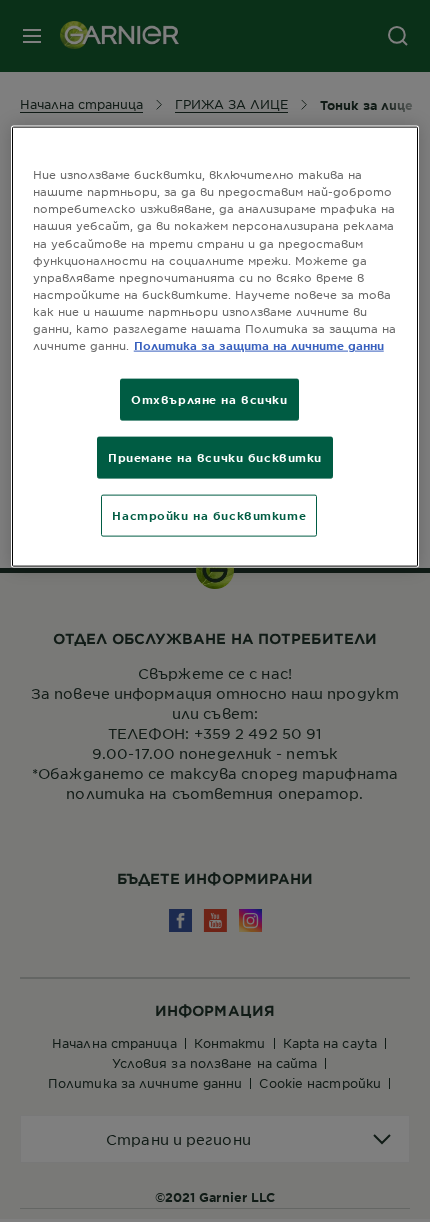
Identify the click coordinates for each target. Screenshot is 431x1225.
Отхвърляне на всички (209, 399)
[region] (215, 346)
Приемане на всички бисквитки (215, 457)
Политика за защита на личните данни (259, 345)
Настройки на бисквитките (209, 514)
